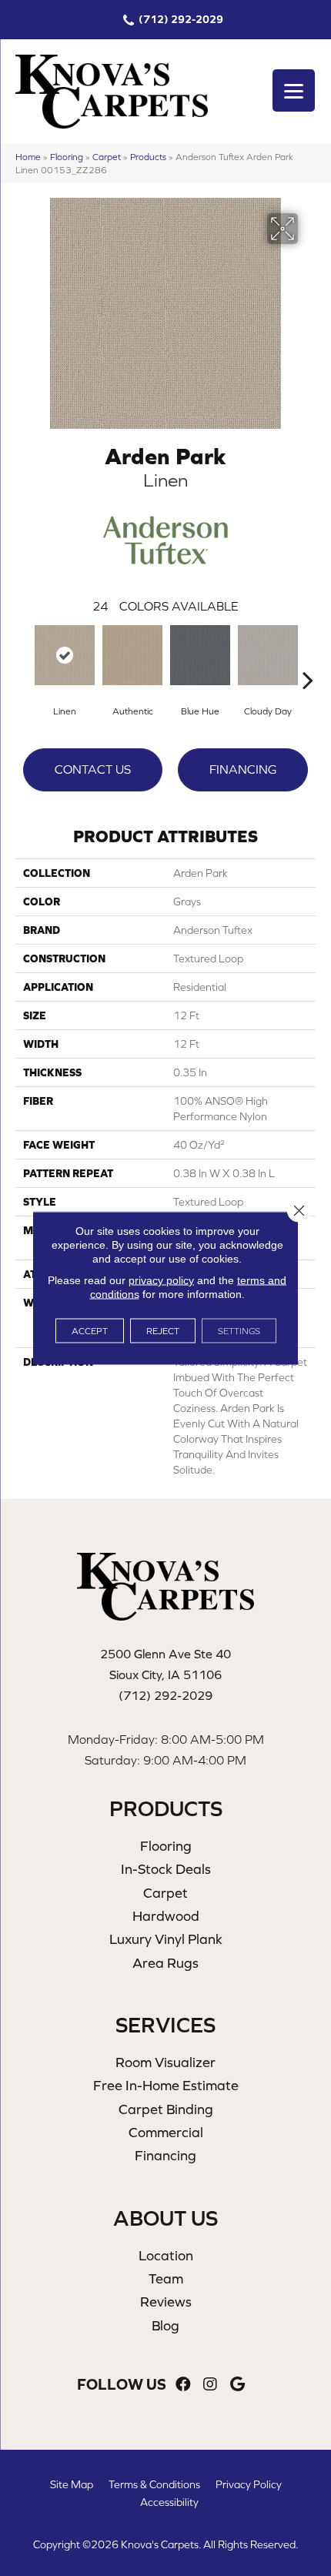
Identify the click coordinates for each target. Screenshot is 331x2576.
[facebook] (183, 2385)
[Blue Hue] (200, 655)
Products (148, 157)
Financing (243, 769)
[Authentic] (132, 655)
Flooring (67, 157)
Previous (23, 657)
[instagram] (210, 2385)
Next (308, 657)
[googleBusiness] (237, 2385)
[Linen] (65, 655)
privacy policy (161, 1280)
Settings (239, 1331)
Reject (163, 1331)
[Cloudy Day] (268, 655)
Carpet (107, 157)
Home (28, 157)
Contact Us (93, 769)
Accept (90, 1331)
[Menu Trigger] (294, 90)
